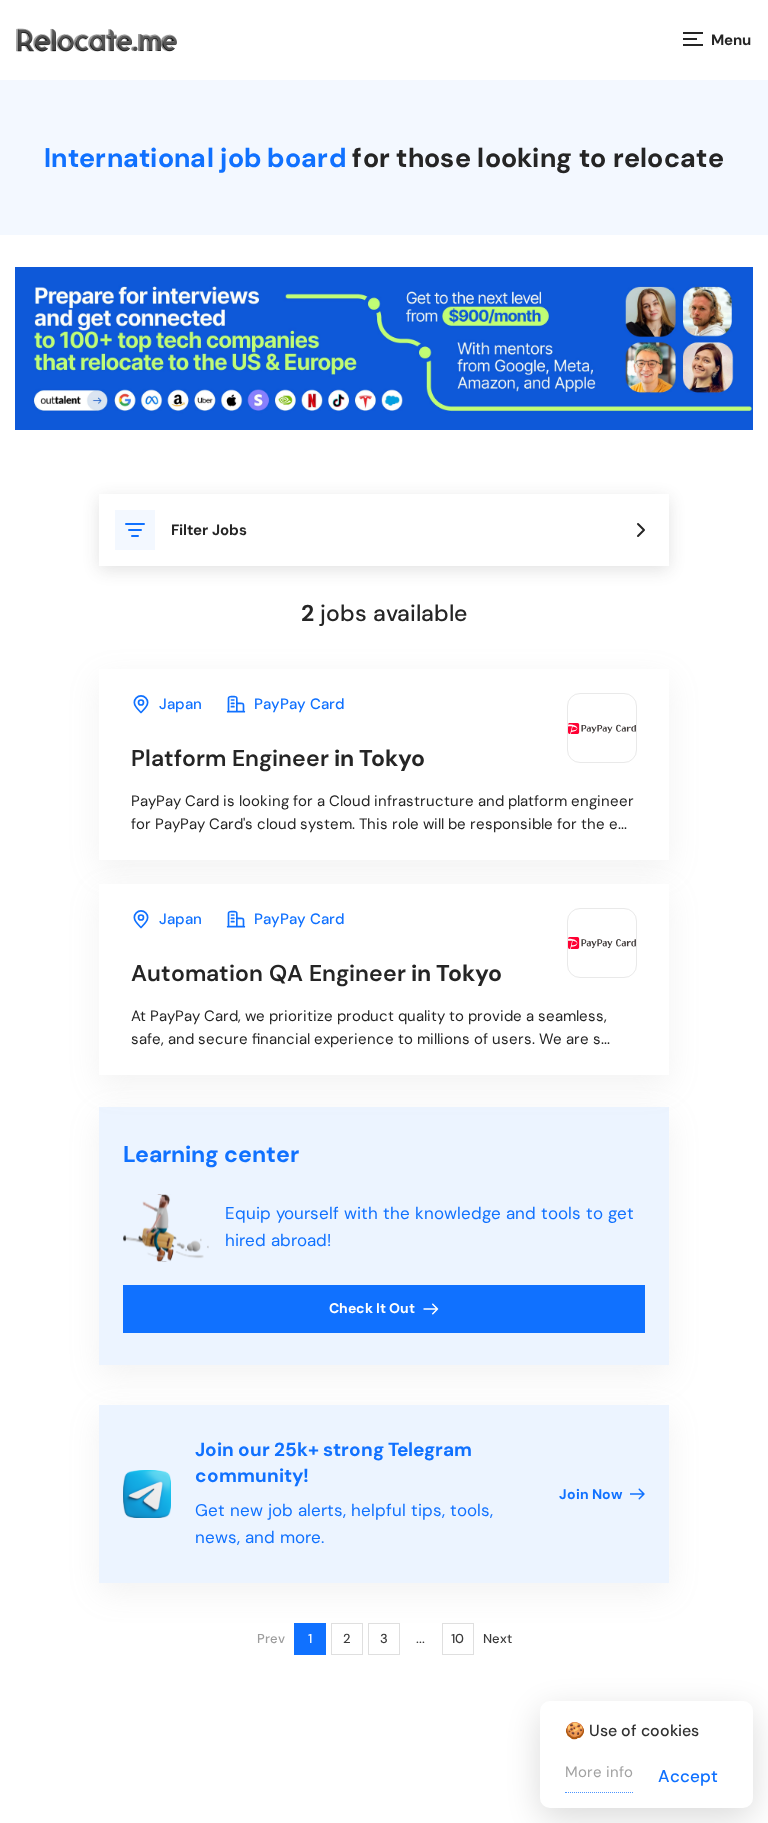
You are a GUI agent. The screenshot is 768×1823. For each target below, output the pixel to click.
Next (497, 1638)
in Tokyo (278, 758)
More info (599, 1772)
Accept (688, 1776)
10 (457, 1638)
